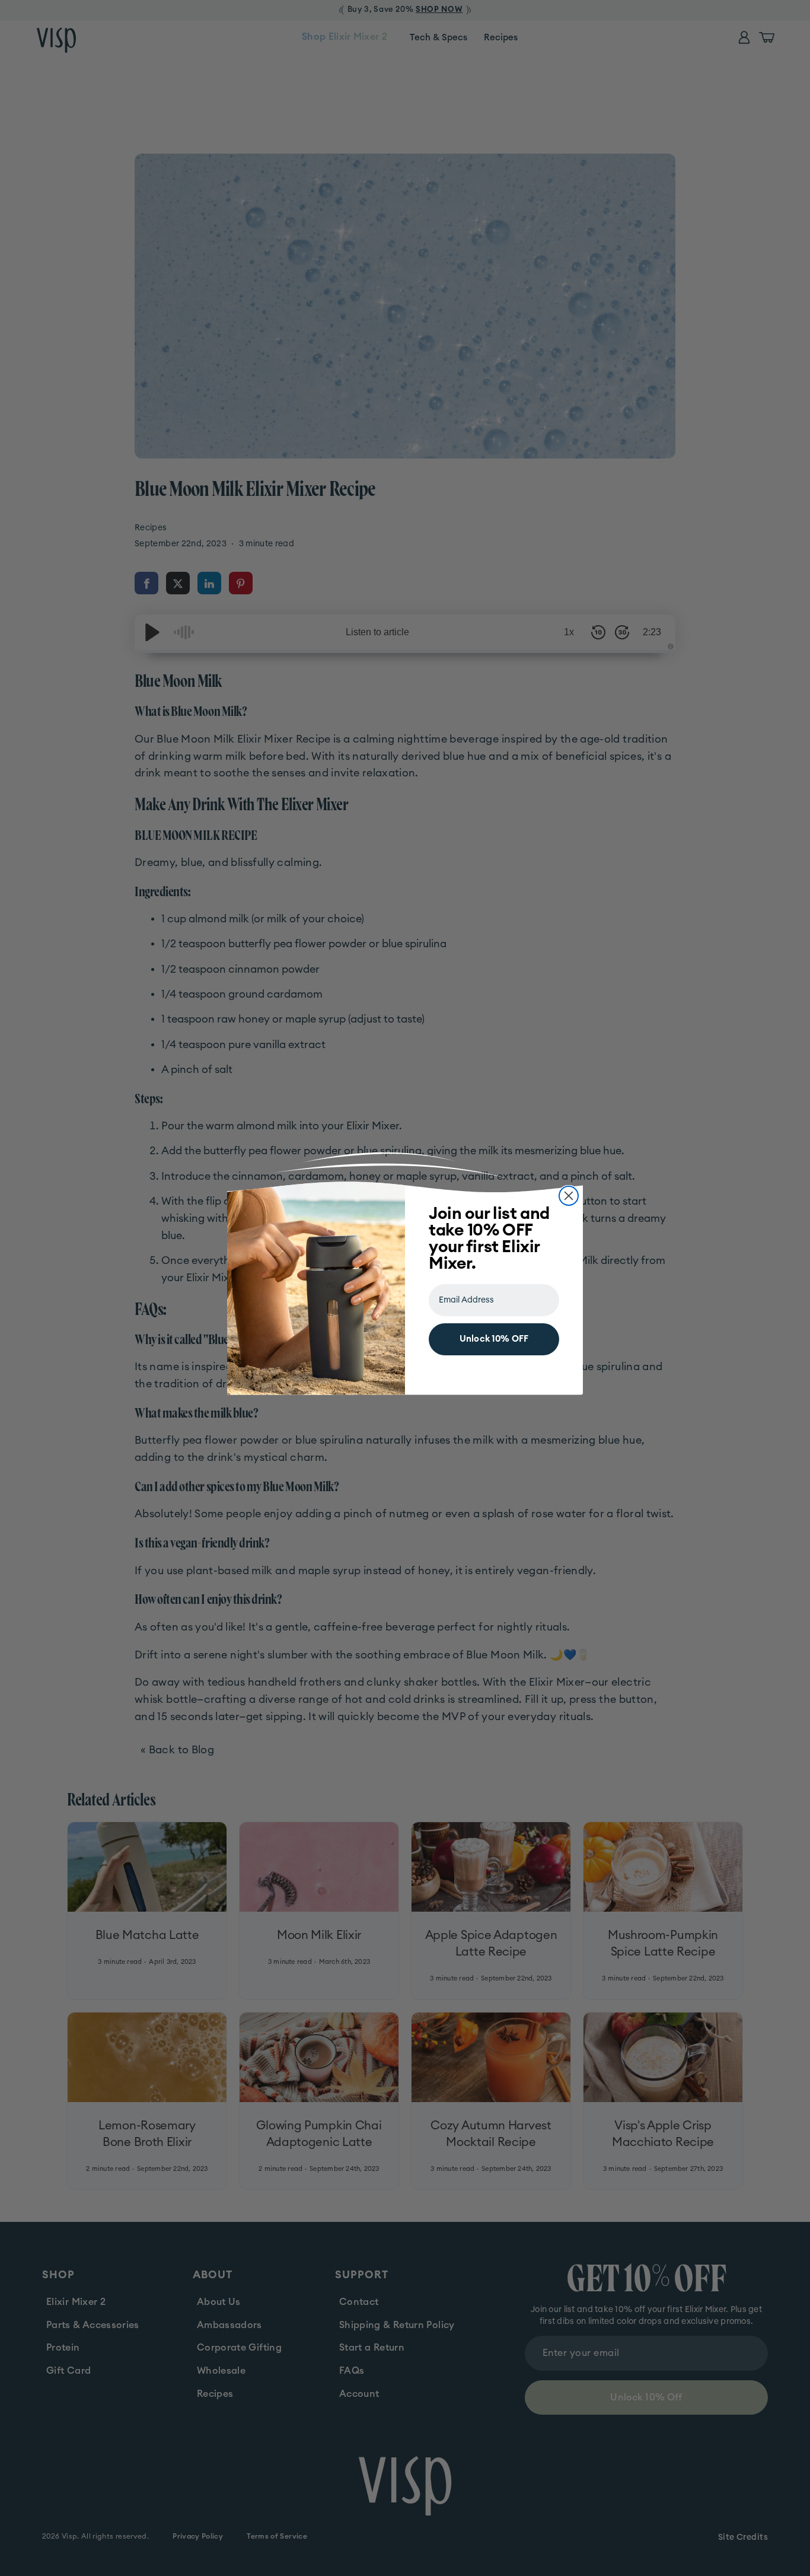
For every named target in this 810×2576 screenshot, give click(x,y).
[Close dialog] (569, 1196)
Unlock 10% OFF (494, 1339)
